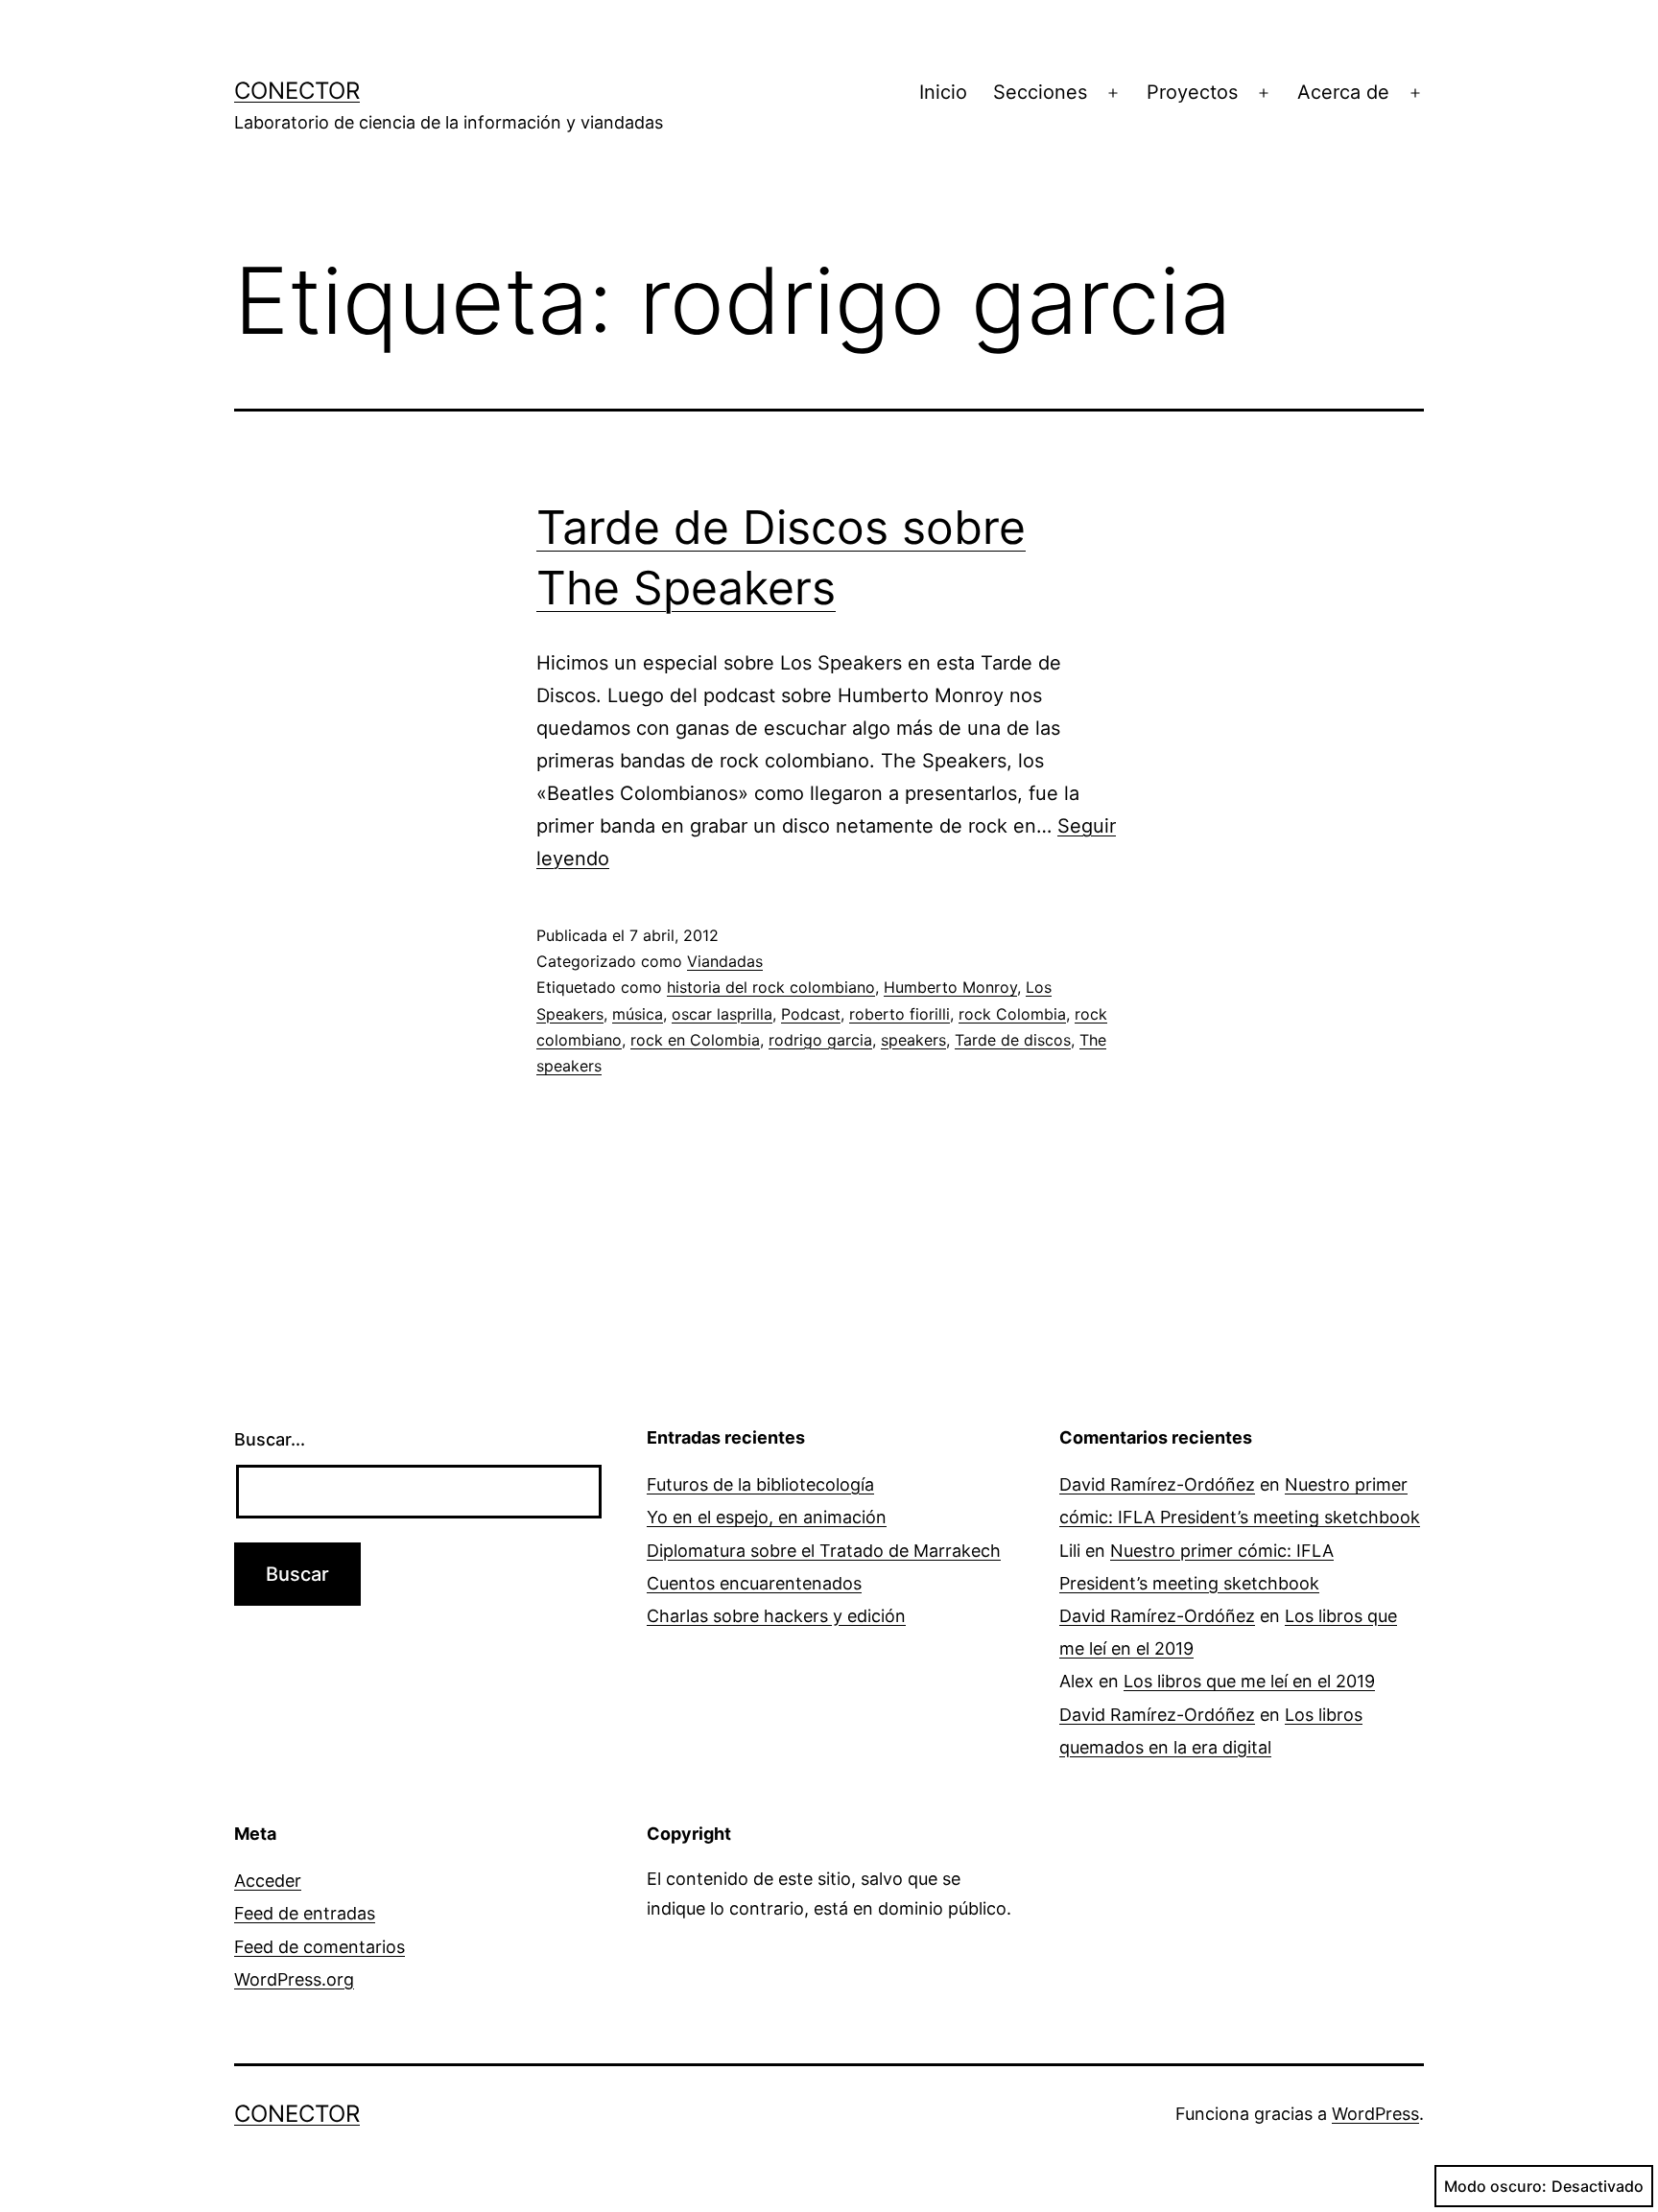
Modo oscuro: (1495, 2186)
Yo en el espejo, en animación (767, 1517)
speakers (913, 1040)
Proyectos (1192, 92)
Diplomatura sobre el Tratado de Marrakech (824, 1551)
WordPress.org (294, 1979)
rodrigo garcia (820, 1040)
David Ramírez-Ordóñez (1157, 1484)
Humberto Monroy (950, 987)
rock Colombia (1012, 1014)
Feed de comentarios (320, 1947)
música (638, 1014)
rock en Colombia (695, 1040)
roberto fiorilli (900, 1014)
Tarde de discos (1013, 1040)
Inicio (943, 92)
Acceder (268, 1881)
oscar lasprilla (722, 1014)
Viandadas (725, 961)
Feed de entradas (305, 1913)
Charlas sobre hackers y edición (776, 1616)
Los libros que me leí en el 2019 (1249, 1681)
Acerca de (1343, 92)
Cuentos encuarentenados (754, 1583)
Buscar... (270, 1439)
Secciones (1040, 92)
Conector (297, 91)
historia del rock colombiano (771, 987)
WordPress (1375, 2114)
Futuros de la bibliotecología (760, 1484)
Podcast (811, 1014)
